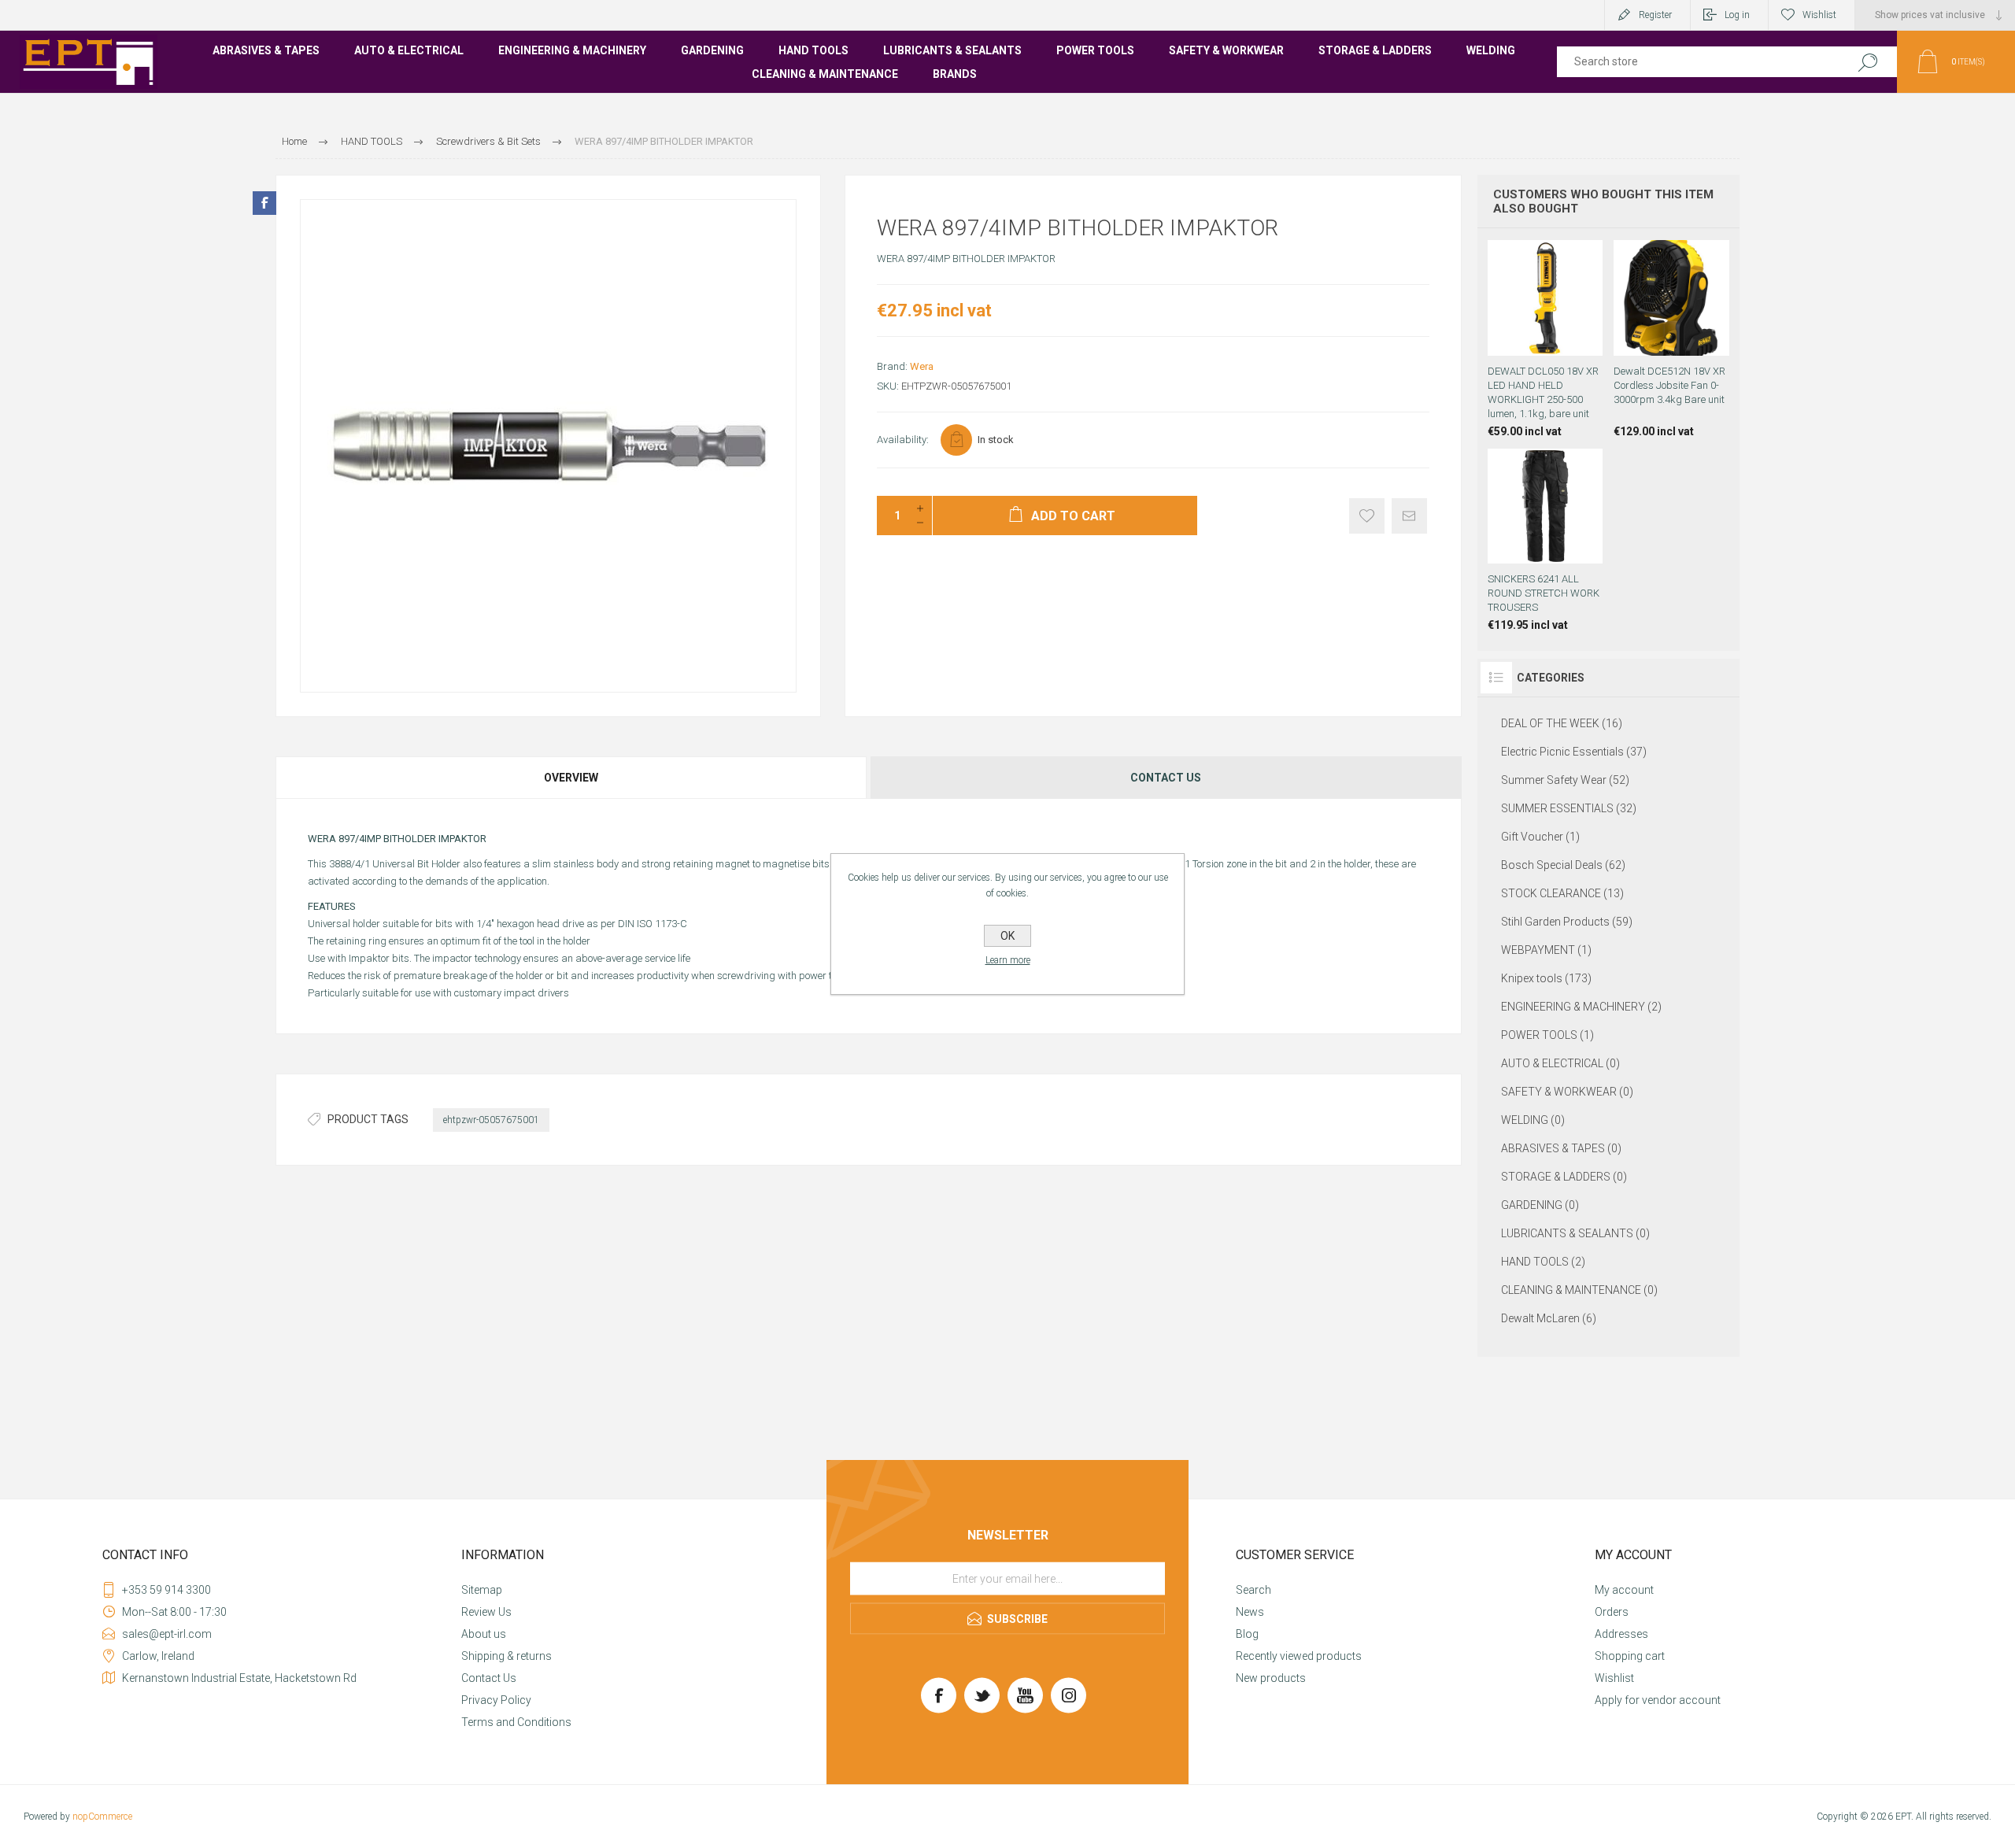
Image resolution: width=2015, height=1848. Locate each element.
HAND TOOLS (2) (1543, 1262)
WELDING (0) (1533, 1120)
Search (1867, 62)
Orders (1612, 1612)
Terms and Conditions (516, 1722)
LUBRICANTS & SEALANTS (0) (1575, 1233)
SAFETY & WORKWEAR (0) (1567, 1092)
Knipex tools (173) (1546, 978)
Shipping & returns (507, 1656)
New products (1271, 1678)
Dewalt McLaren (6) (1549, 1318)
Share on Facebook (264, 203)
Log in (1737, 15)
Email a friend (1409, 516)
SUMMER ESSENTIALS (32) (1569, 808)
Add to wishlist (1367, 516)
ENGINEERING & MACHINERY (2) (1581, 1007)
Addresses (1621, 1634)
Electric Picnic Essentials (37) (1574, 752)
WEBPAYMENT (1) (1546, 950)
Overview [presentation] (571, 778)
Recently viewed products (1299, 1656)
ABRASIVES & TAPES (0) (1561, 1148)
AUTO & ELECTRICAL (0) (1560, 1063)
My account (1624, 1590)
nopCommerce (102, 1817)
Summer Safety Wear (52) (1565, 780)
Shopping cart (1630, 1656)
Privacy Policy (496, 1700)
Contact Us (489, 1678)
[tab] (572, 778)
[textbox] (1694, 62)
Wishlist (1614, 1678)
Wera (922, 366)
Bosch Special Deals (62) (1563, 865)
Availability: (903, 440)
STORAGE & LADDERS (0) (1564, 1177)
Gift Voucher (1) (1540, 837)
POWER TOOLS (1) (1547, 1035)
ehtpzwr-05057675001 (491, 1120)
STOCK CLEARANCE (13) (1562, 893)
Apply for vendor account (1658, 1700)
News (1250, 1612)
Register (1655, 15)
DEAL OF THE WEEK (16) (1562, 723)
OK (1007, 936)
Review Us (486, 1612)
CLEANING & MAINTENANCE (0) (1579, 1290)
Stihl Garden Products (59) (1567, 922)
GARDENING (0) (1540, 1205)
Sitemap (482, 1590)
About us (484, 1634)
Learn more (1008, 960)
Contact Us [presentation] (1166, 778)
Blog (1247, 1634)
